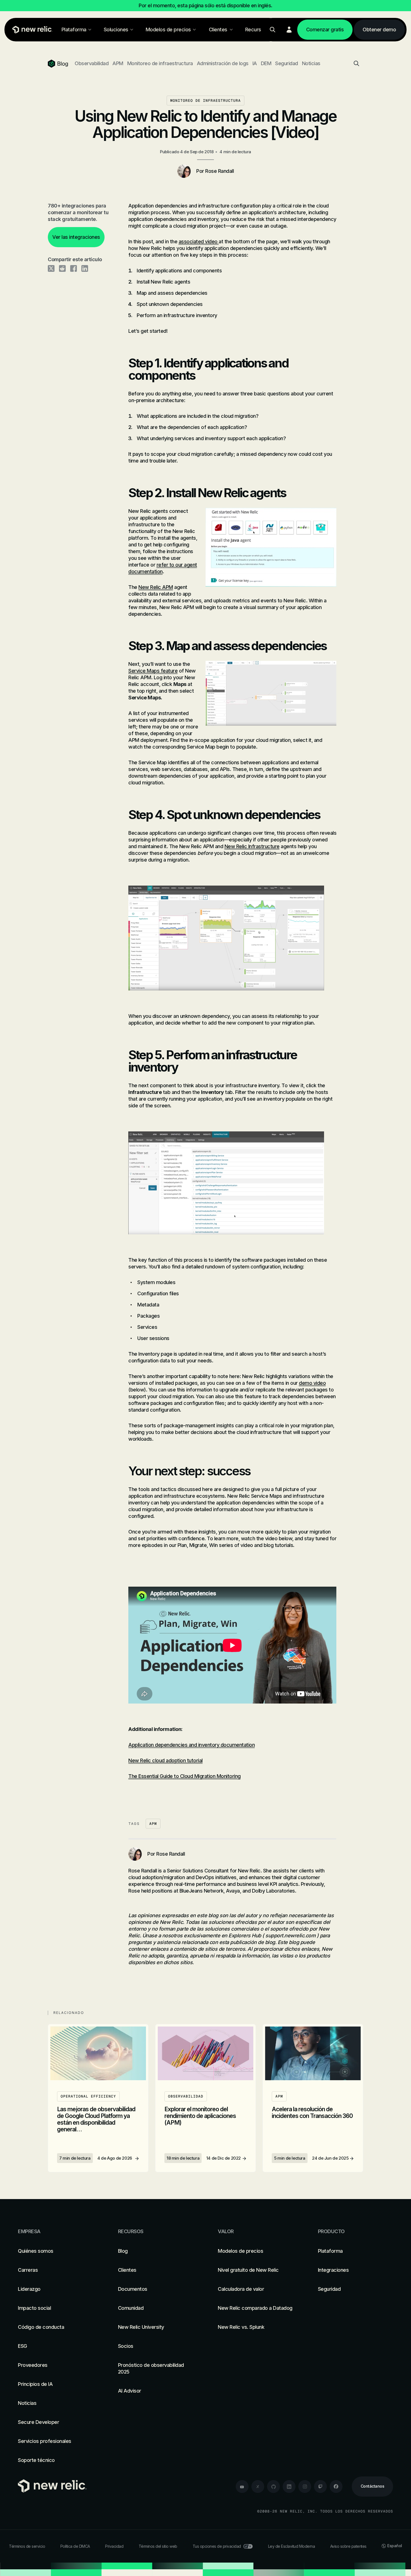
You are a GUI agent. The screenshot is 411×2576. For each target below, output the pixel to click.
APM (118, 63)
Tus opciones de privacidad (217, 2546)
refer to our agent (177, 565)
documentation (146, 571)
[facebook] (336, 2487)
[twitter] (258, 2487)
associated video (199, 241)
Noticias (311, 63)
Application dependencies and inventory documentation (192, 1745)
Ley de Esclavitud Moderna (292, 2546)
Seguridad (287, 63)
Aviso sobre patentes (348, 2546)
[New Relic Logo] (31, 30)
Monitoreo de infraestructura (160, 63)
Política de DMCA (75, 2546)
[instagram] (305, 2487)
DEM (266, 63)
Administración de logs (223, 63)
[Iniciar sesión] (289, 30)
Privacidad (114, 2546)
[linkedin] (289, 2487)
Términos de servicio (27, 2546)
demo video (312, 1383)
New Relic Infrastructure (252, 846)
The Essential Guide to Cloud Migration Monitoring (185, 1776)
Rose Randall (219, 171)
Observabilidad (92, 63)
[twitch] (320, 2487)
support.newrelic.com (290, 1935)
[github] (273, 2487)
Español (395, 2546)
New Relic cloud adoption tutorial (166, 1760)
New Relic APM (156, 587)
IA (255, 63)
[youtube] (242, 2487)
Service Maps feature (153, 671)
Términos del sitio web (158, 2546)
